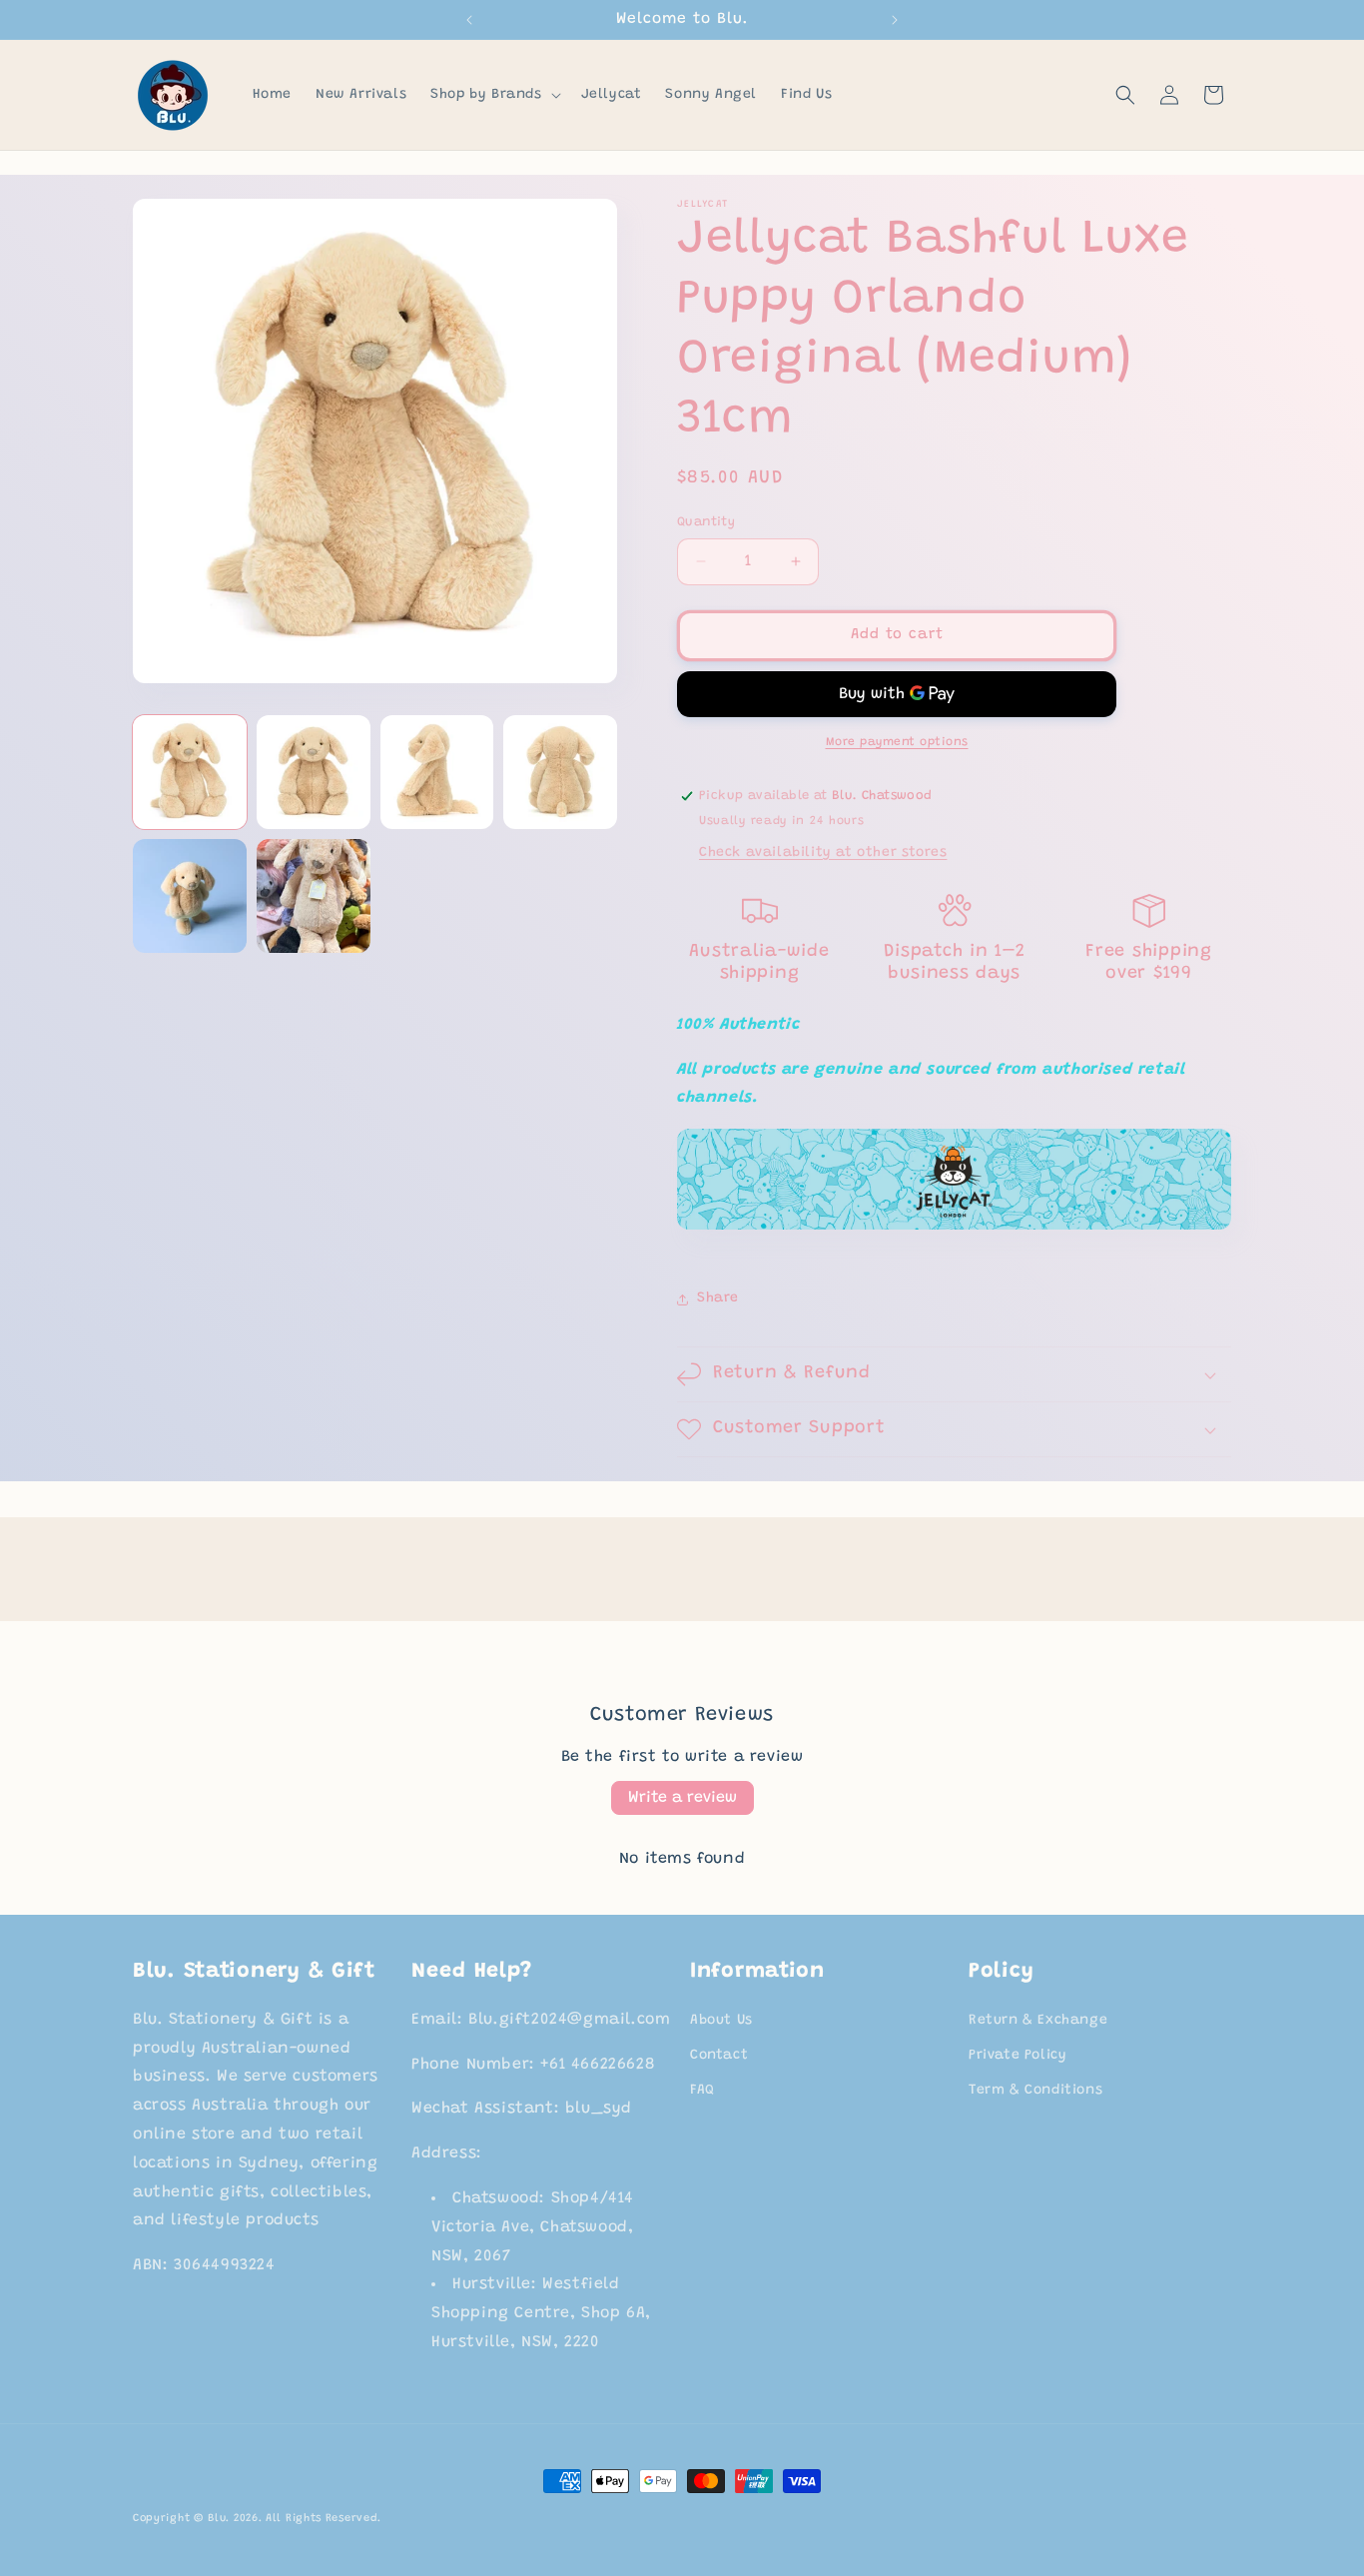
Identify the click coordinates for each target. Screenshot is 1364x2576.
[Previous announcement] (469, 20)
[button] (493, 95)
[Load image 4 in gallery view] (560, 772)
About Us (721, 2021)
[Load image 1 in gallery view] (190, 772)
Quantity (706, 522)
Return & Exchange (1038, 2021)
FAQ (702, 2091)
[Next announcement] (895, 20)
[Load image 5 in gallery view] (190, 896)
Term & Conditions (1035, 2091)
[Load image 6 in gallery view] (314, 896)
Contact (719, 2056)
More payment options (897, 742)
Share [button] (718, 1298)
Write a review (682, 1798)
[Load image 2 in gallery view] (314, 772)
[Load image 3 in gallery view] (437, 772)
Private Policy (1018, 2056)
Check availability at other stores (823, 853)
